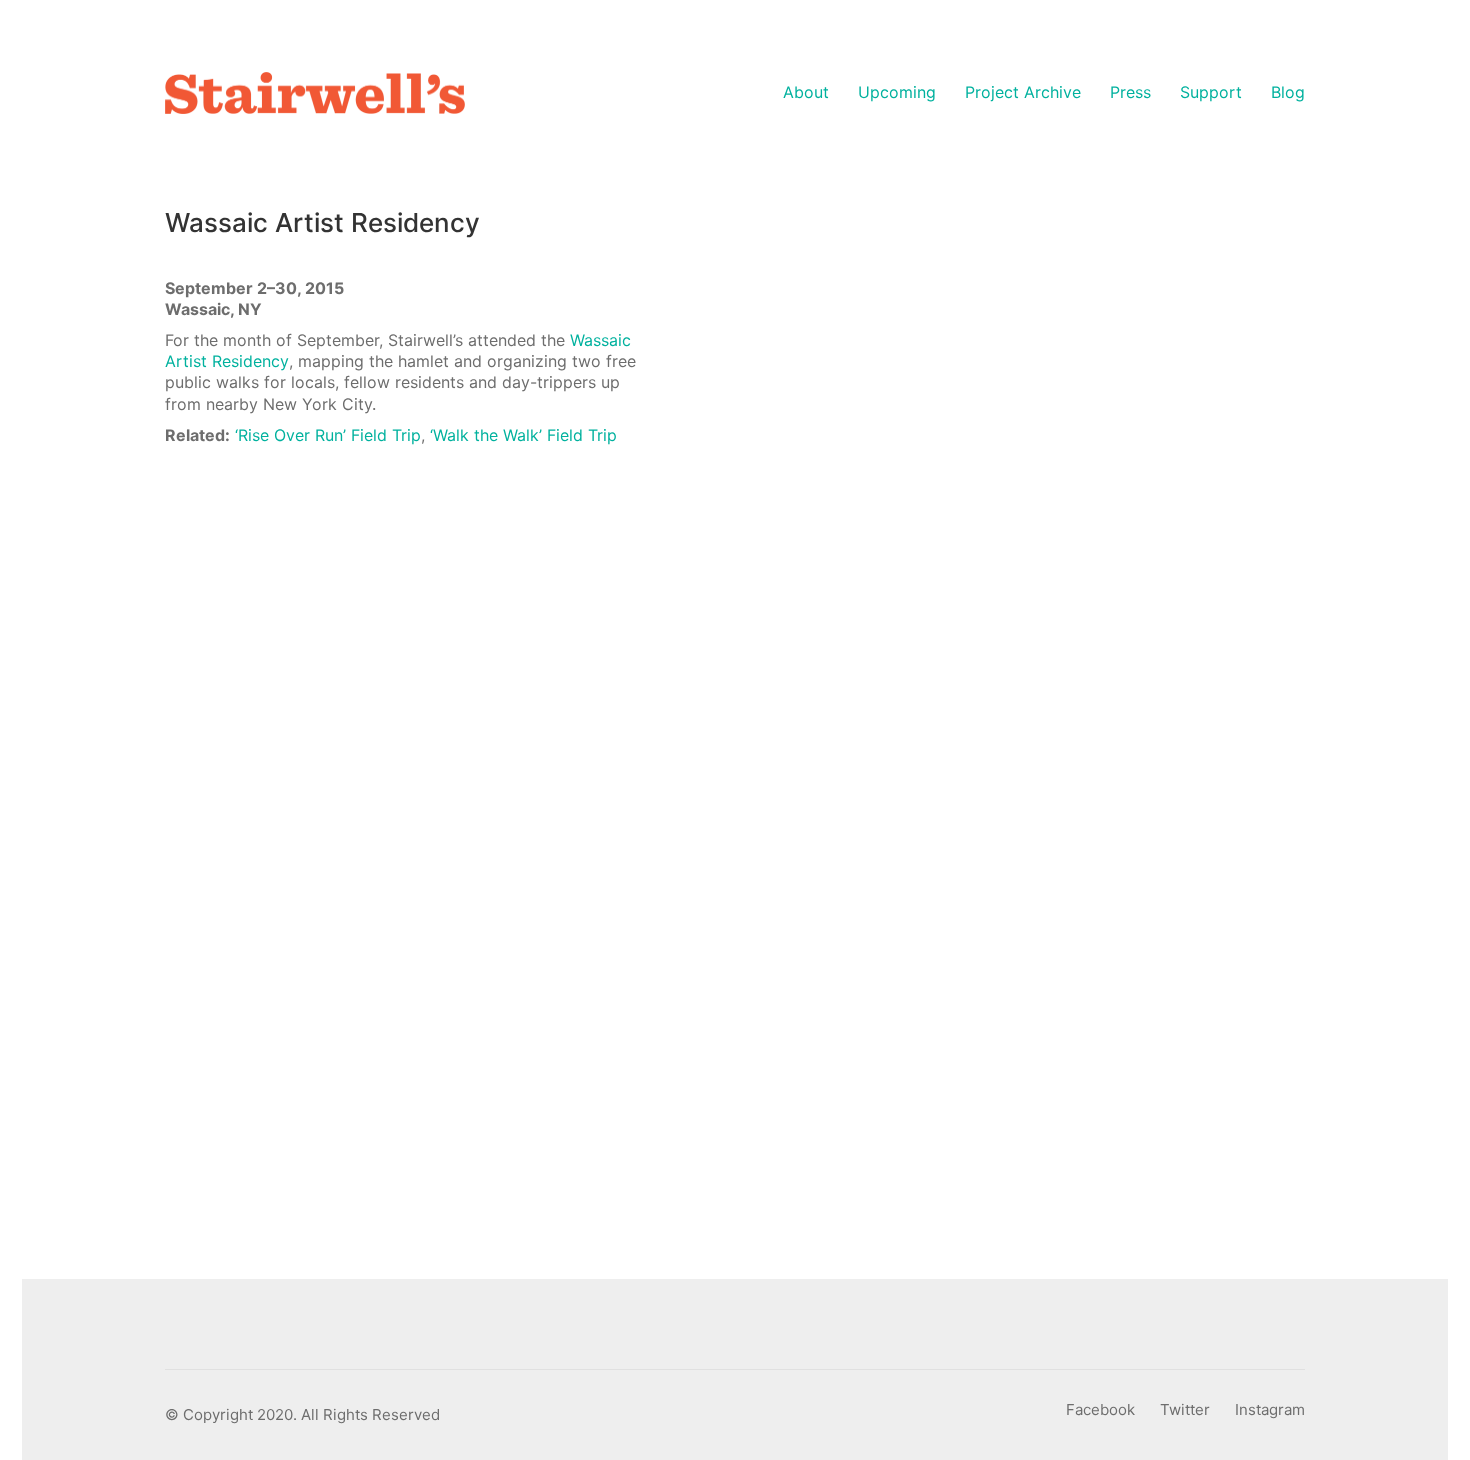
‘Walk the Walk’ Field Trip (523, 435)
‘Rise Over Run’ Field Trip (328, 435)
